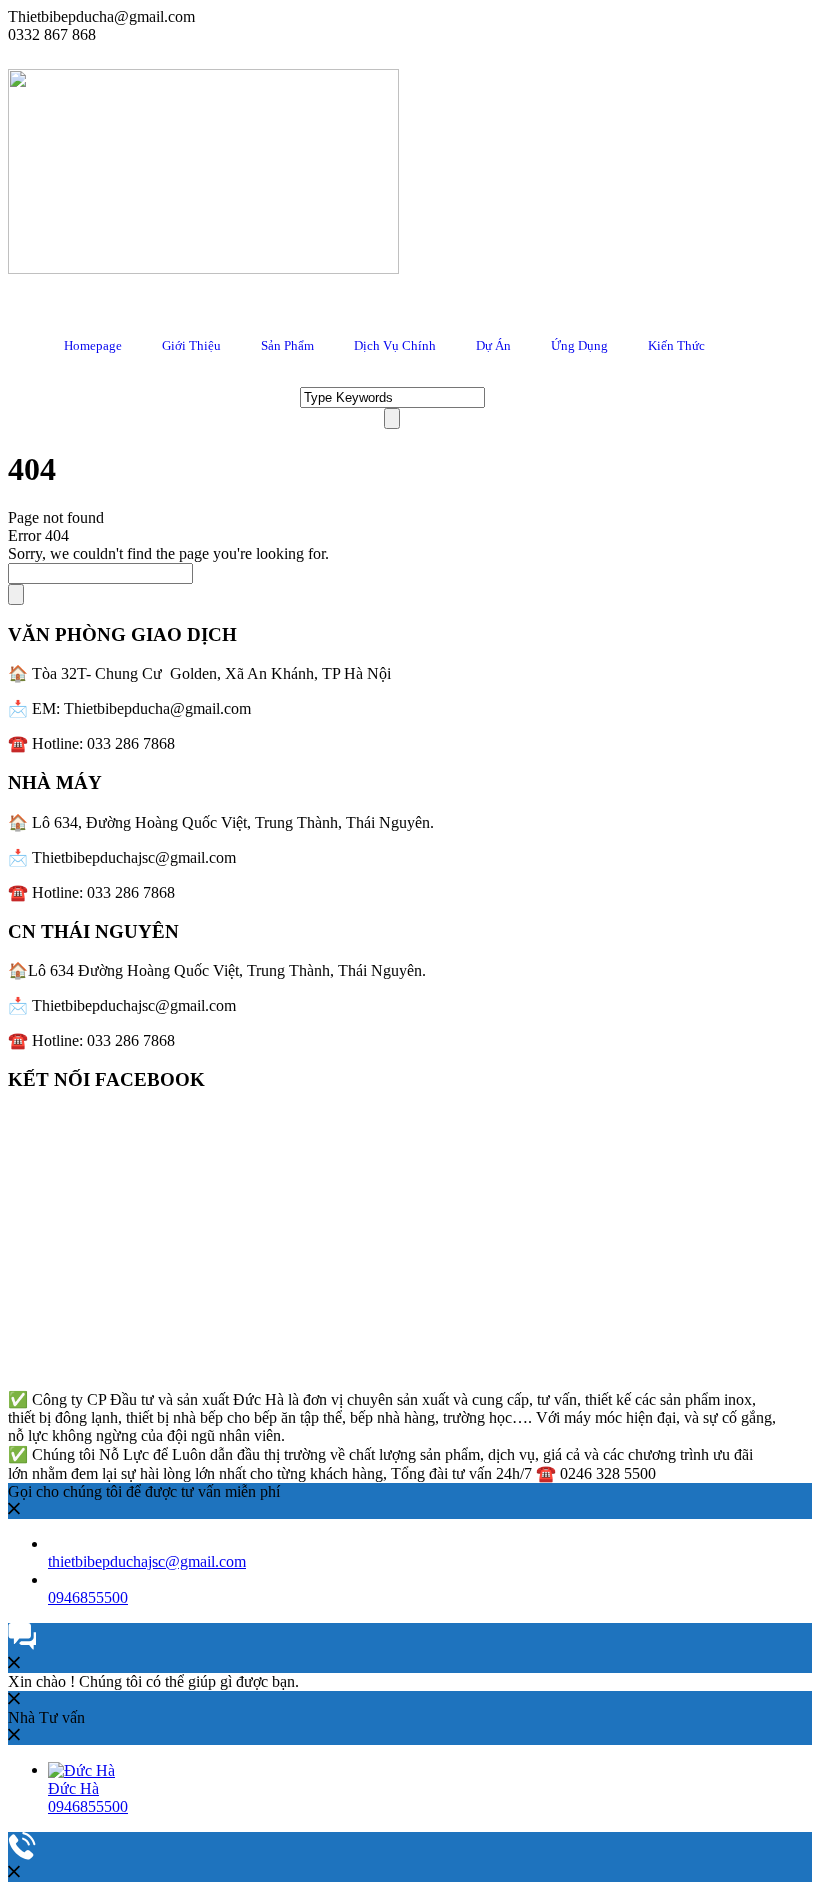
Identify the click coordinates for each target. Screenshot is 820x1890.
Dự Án (493, 345)
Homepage (93, 345)
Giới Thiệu (191, 345)
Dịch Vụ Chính (395, 345)
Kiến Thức (676, 345)
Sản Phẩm (287, 345)
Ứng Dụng (579, 345)
